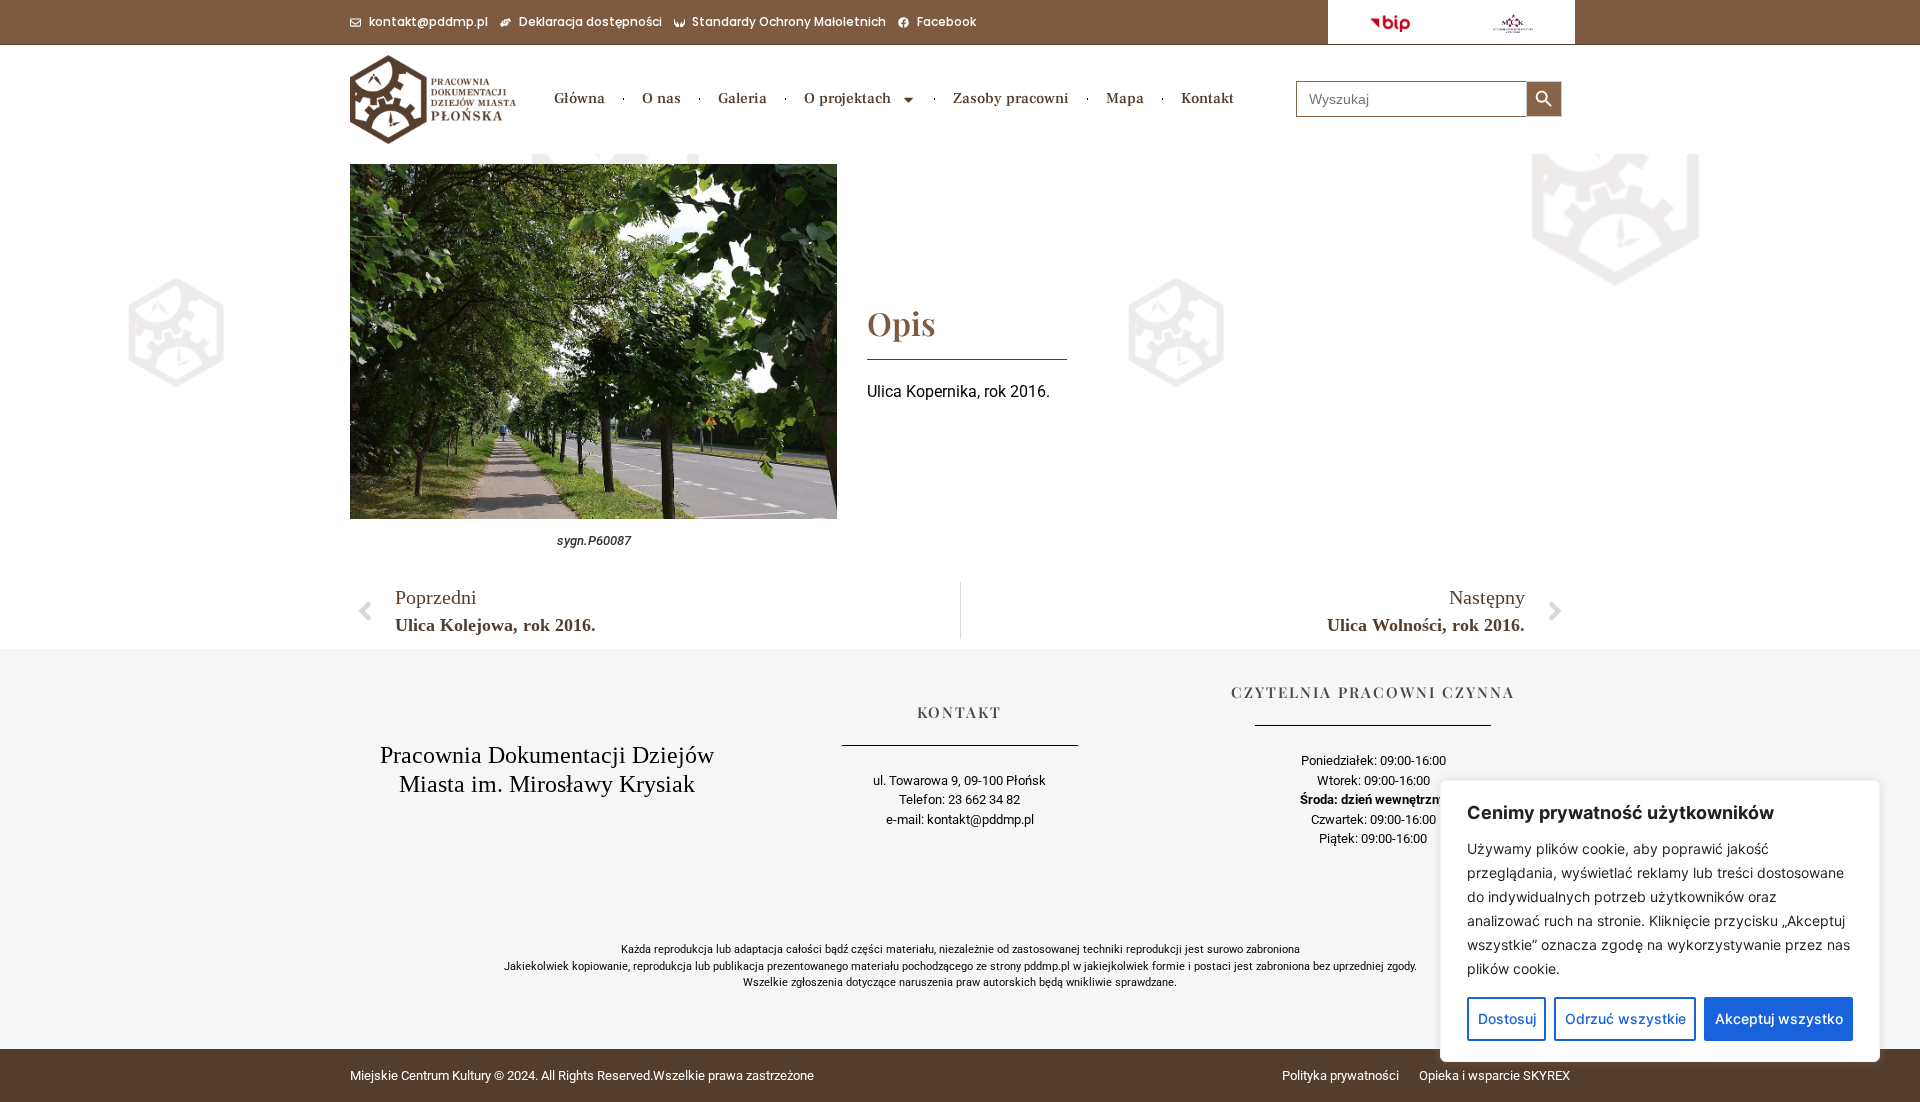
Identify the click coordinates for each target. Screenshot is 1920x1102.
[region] (1660, 921)
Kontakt (1207, 98)
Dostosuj (1507, 1018)
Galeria (742, 98)
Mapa (1125, 98)
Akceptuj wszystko (1779, 1018)
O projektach (847, 98)
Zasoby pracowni (1011, 98)
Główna (579, 98)
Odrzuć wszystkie (1625, 1018)
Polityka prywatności (1340, 1075)
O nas (661, 98)
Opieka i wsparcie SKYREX (1494, 1075)
